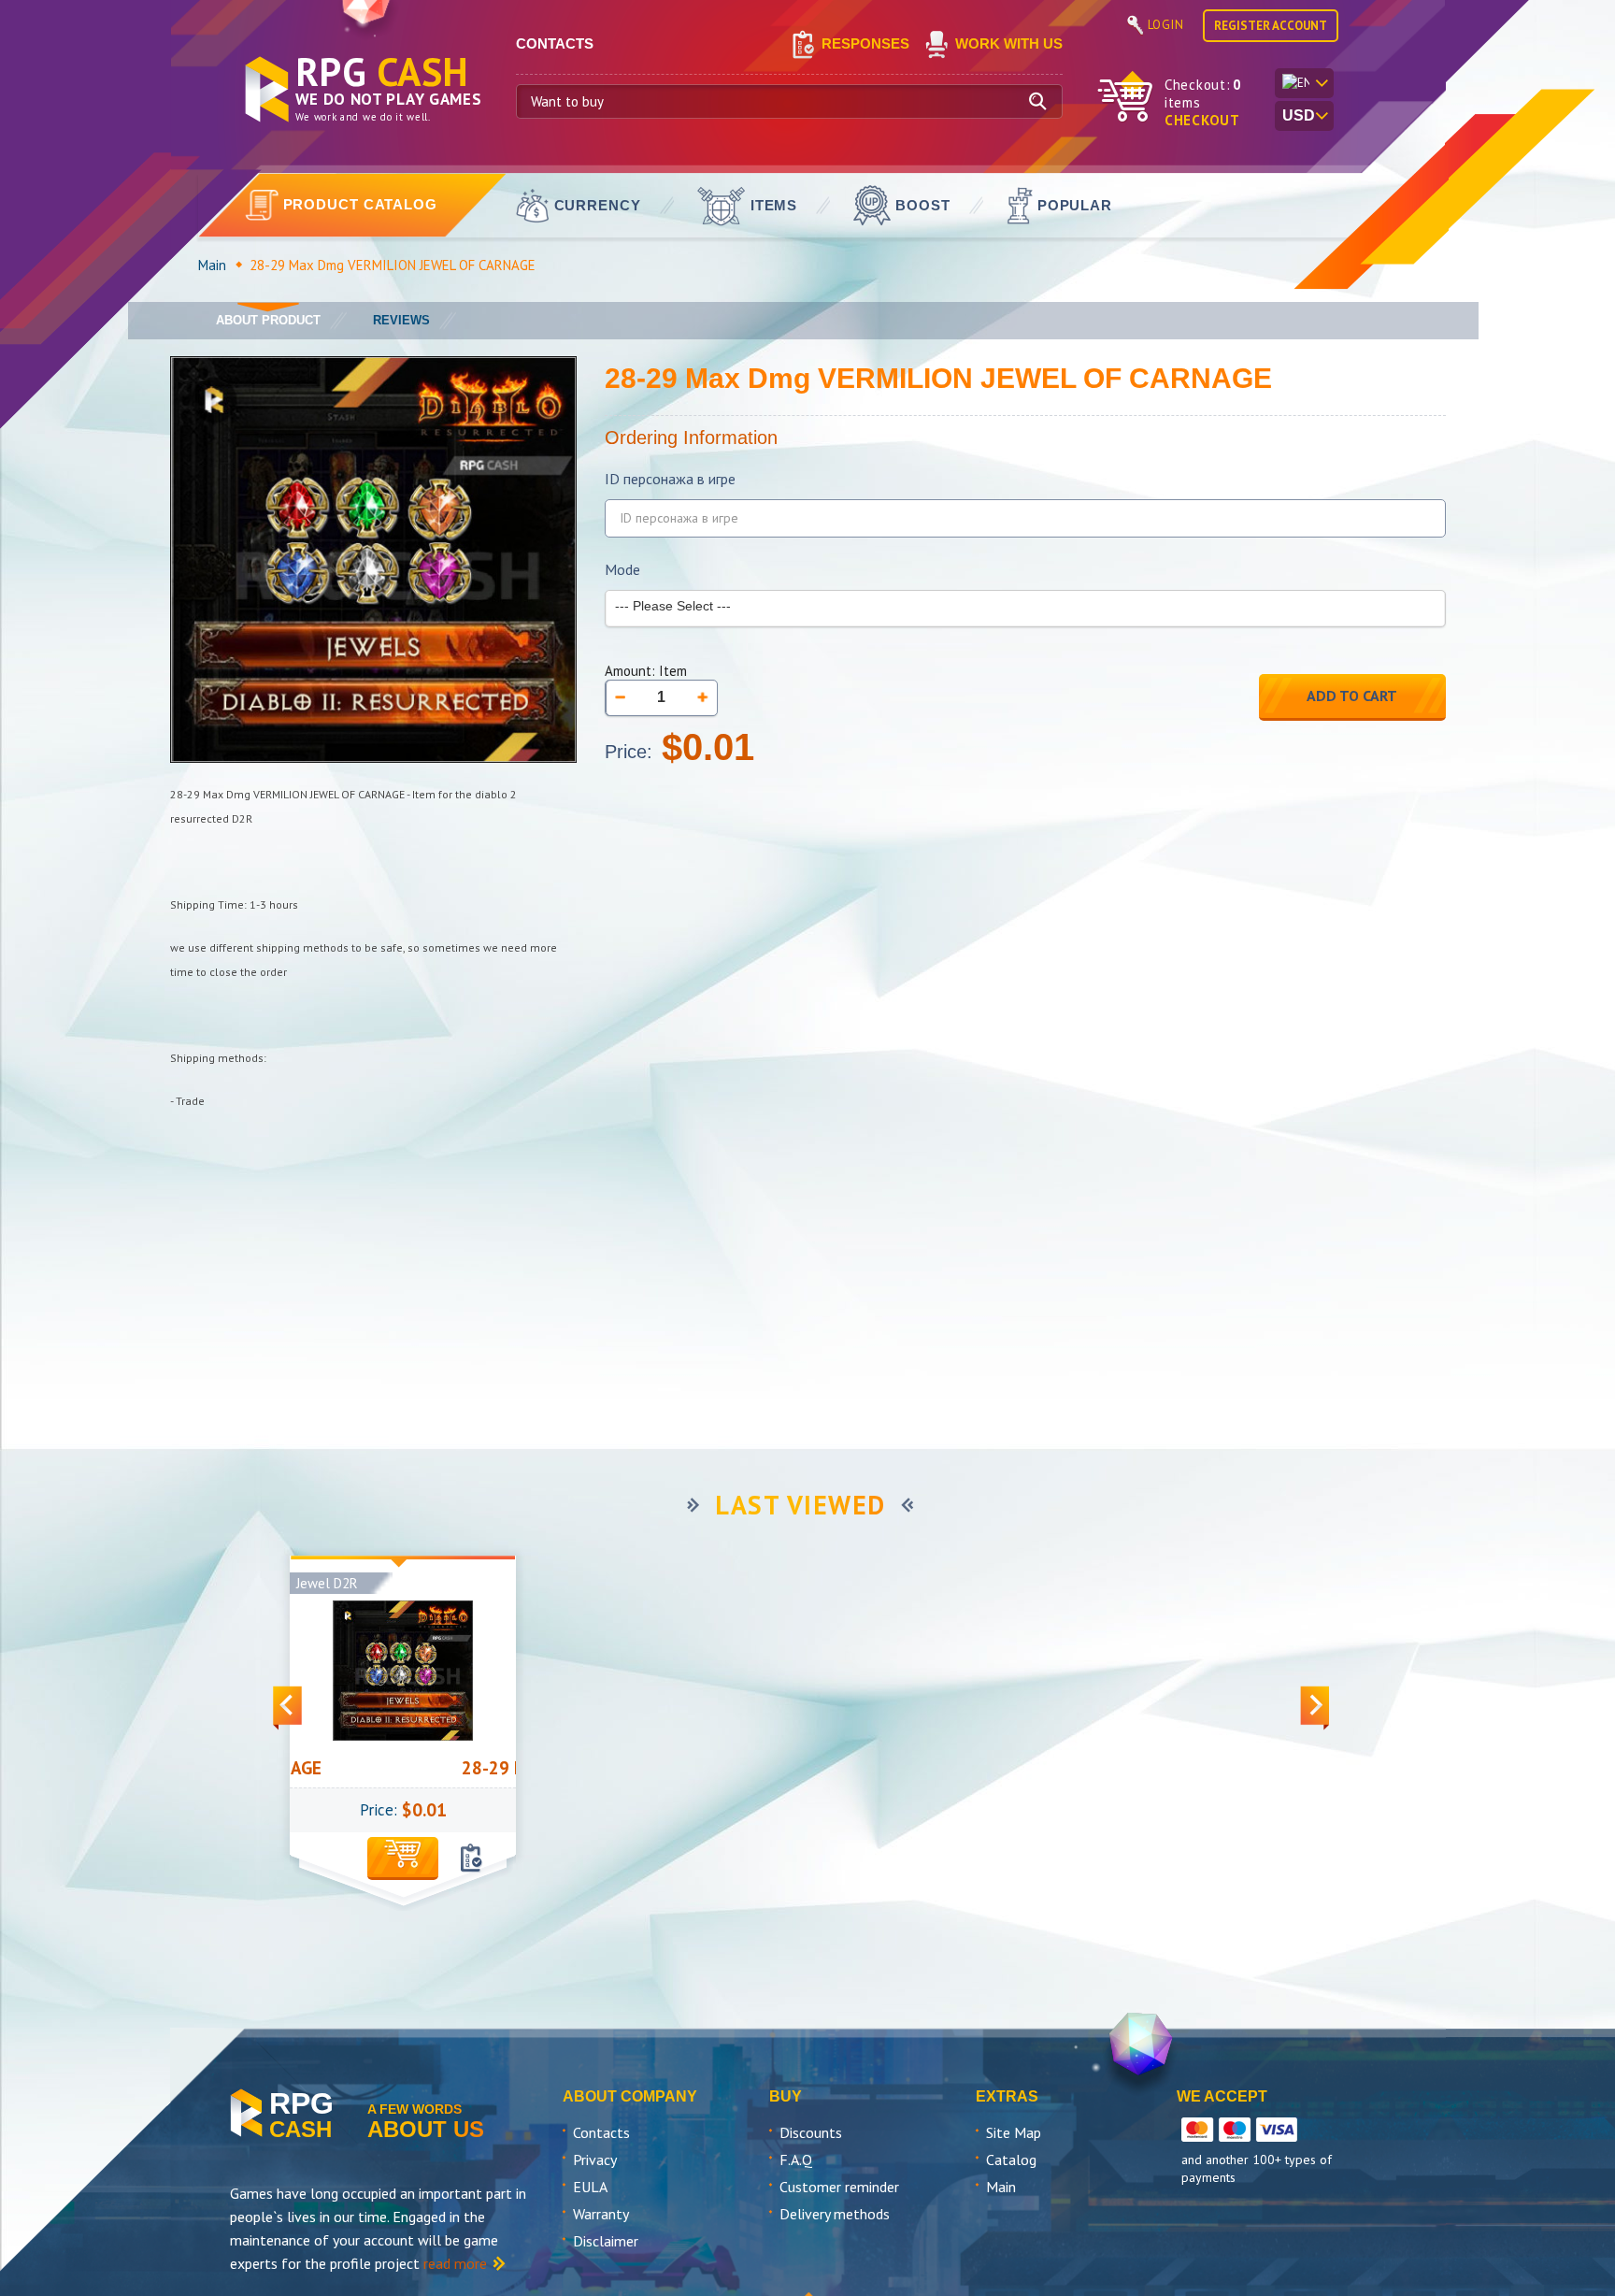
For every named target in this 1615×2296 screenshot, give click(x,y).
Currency (598, 205)
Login (1166, 25)
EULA (590, 2187)
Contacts (601, 2132)
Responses (865, 43)
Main (212, 265)
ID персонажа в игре (670, 479)
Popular (1075, 205)
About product (268, 320)
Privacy (595, 2160)
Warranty (601, 2214)
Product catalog (361, 204)
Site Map (1014, 2132)
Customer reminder (839, 2187)
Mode (622, 570)
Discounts (811, 2132)
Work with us (1009, 43)
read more (455, 2263)
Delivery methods (835, 2214)
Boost (923, 205)
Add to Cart (1352, 696)
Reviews (401, 320)
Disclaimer (606, 2241)
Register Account (1271, 26)
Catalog (1011, 2160)
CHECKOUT (1202, 120)
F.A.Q (796, 2160)
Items (774, 205)
